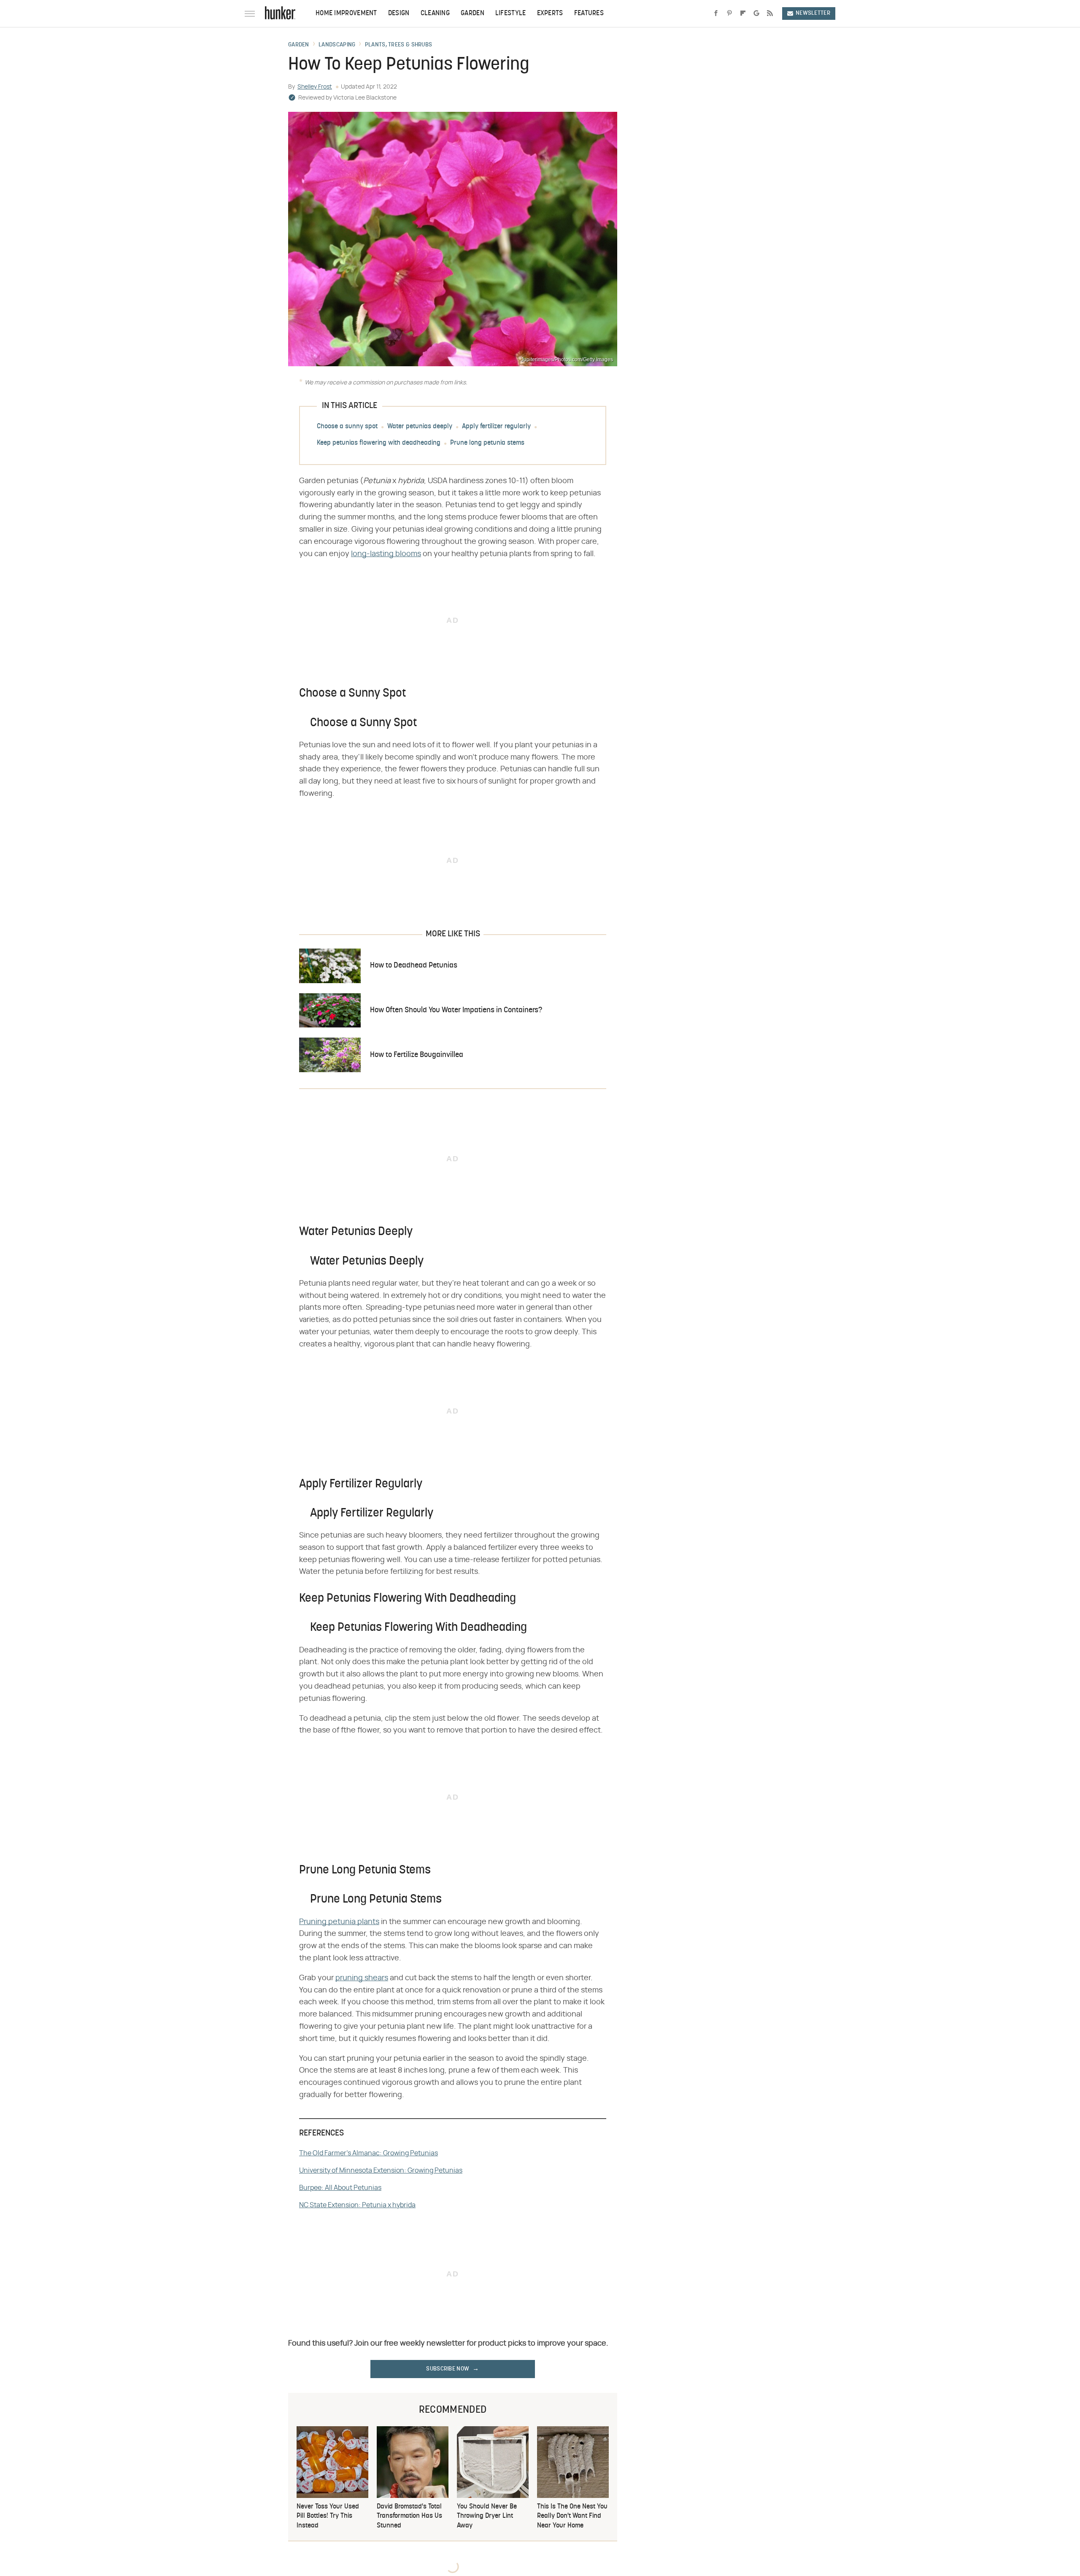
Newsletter (813, 13)
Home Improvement (346, 14)
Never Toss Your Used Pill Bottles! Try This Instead (328, 2516)
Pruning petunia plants (339, 1922)
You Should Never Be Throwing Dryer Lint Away (487, 2516)
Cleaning (435, 14)
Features (589, 14)
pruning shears (362, 1978)
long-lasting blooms (386, 554)
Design (399, 14)
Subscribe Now (448, 2369)
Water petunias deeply (420, 427)
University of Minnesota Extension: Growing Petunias (381, 2171)
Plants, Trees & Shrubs (399, 45)
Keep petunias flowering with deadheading (379, 443)
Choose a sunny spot (347, 427)
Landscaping (337, 45)
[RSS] (770, 14)
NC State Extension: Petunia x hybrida (357, 2205)
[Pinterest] (729, 14)
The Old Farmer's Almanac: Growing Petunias (369, 2153)
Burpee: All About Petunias (340, 2188)
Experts (550, 14)
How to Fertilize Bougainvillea (417, 1055)
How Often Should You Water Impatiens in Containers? (456, 1010)
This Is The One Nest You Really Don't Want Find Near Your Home (572, 2516)
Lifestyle (511, 14)
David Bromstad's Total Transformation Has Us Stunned (409, 2516)
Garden (472, 14)
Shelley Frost (315, 87)
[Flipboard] (743, 14)
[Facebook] (716, 14)
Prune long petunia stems (487, 443)
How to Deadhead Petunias (414, 966)
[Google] (756, 14)
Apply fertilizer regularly (496, 427)
